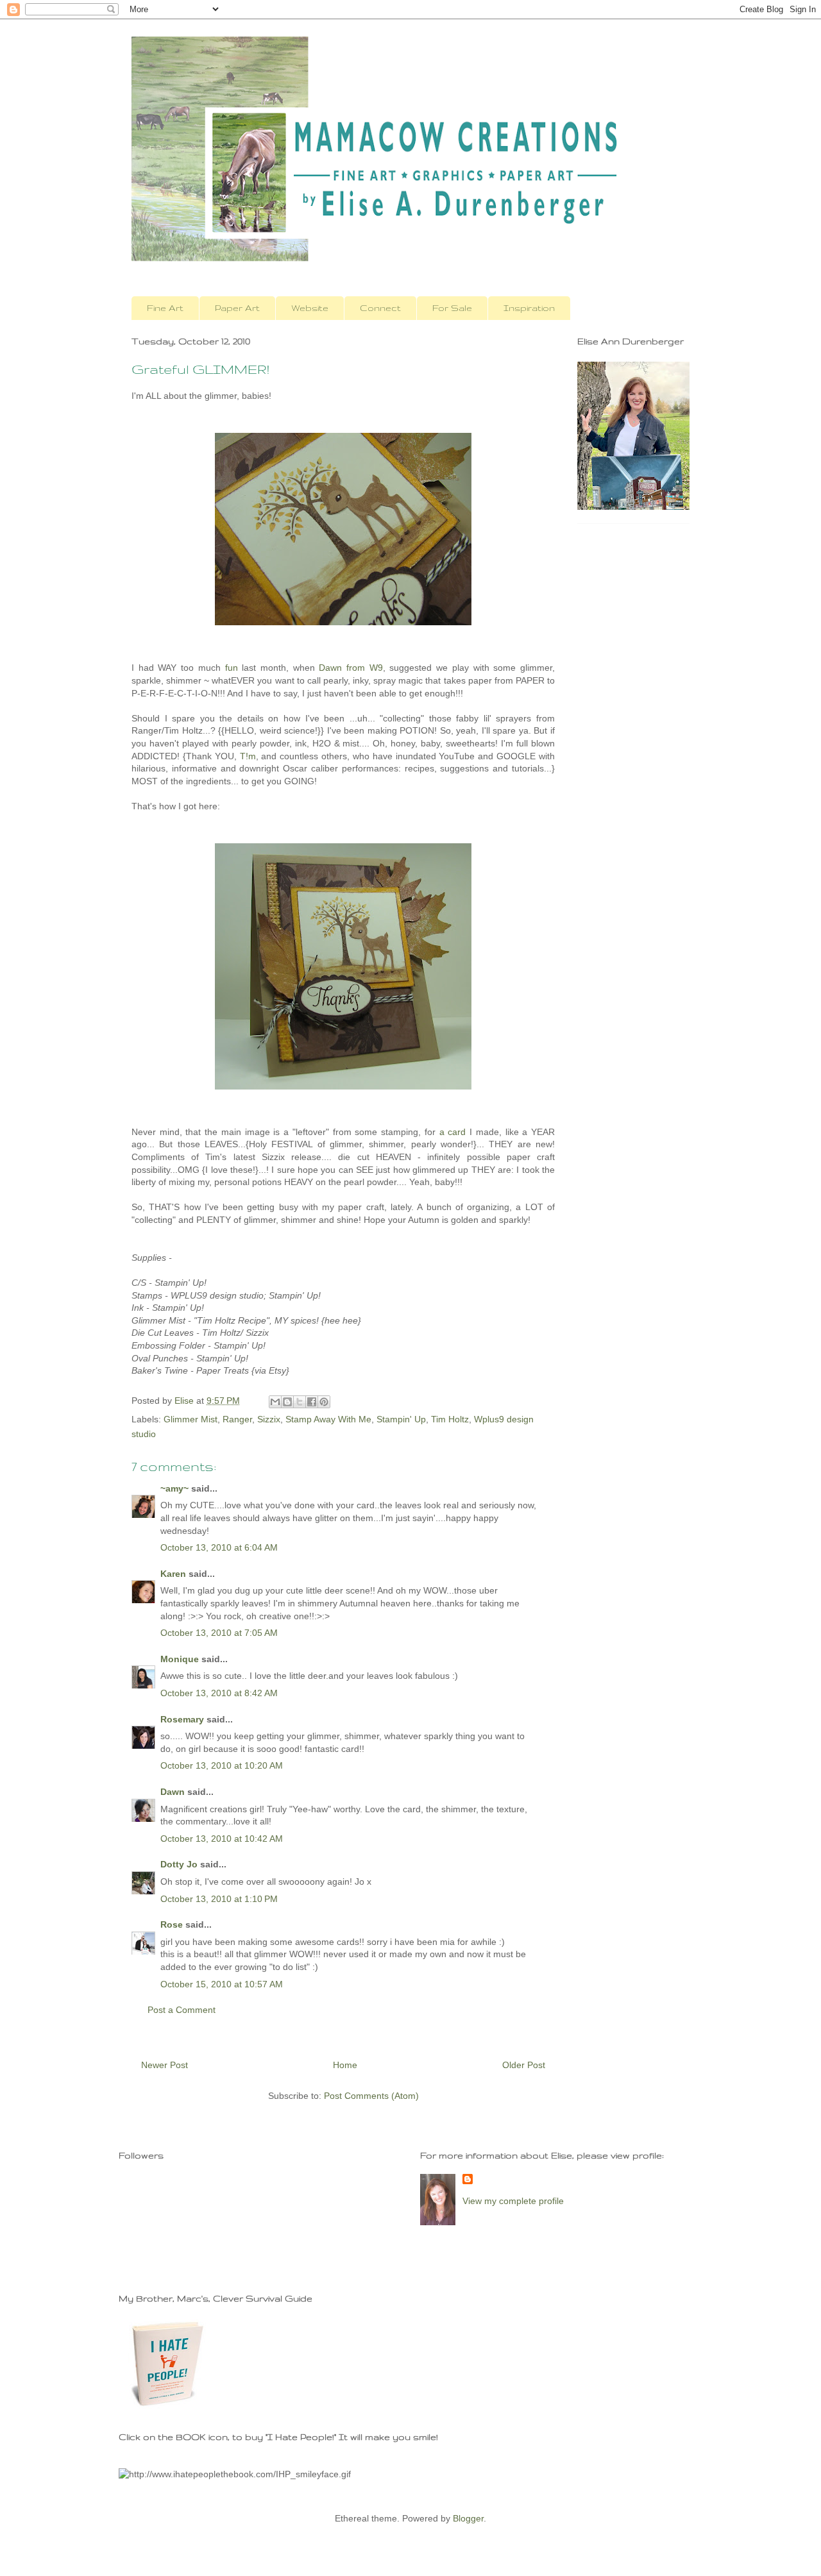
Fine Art (165, 308)
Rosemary (182, 1719)
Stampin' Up (401, 1419)
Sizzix (269, 1419)
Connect (380, 308)
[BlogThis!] (287, 1402)
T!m (248, 756)
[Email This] (275, 1402)
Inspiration (529, 308)
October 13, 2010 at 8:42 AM (219, 1693)
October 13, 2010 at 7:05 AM (219, 1633)
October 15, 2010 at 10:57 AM (222, 1984)
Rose (172, 1924)
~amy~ (174, 1488)
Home (345, 2065)
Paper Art (237, 308)
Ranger (237, 1419)
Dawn (173, 1792)
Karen (173, 1574)
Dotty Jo (179, 1864)
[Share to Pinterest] (324, 1402)
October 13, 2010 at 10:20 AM (222, 1765)
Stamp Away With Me (328, 1419)
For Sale (452, 308)
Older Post (524, 2065)
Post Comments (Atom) (371, 2096)
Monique (180, 1659)
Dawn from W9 (351, 668)
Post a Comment (182, 2010)
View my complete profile (513, 2201)
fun (232, 668)
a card (453, 1132)
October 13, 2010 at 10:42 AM (222, 1839)
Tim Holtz (450, 1419)
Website (310, 308)
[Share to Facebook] (312, 1402)
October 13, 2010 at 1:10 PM (219, 1899)
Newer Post (165, 2065)
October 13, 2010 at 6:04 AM (219, 1547)
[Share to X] (300, 1402)
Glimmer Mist (190, 1419)
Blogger (468, 2518)
